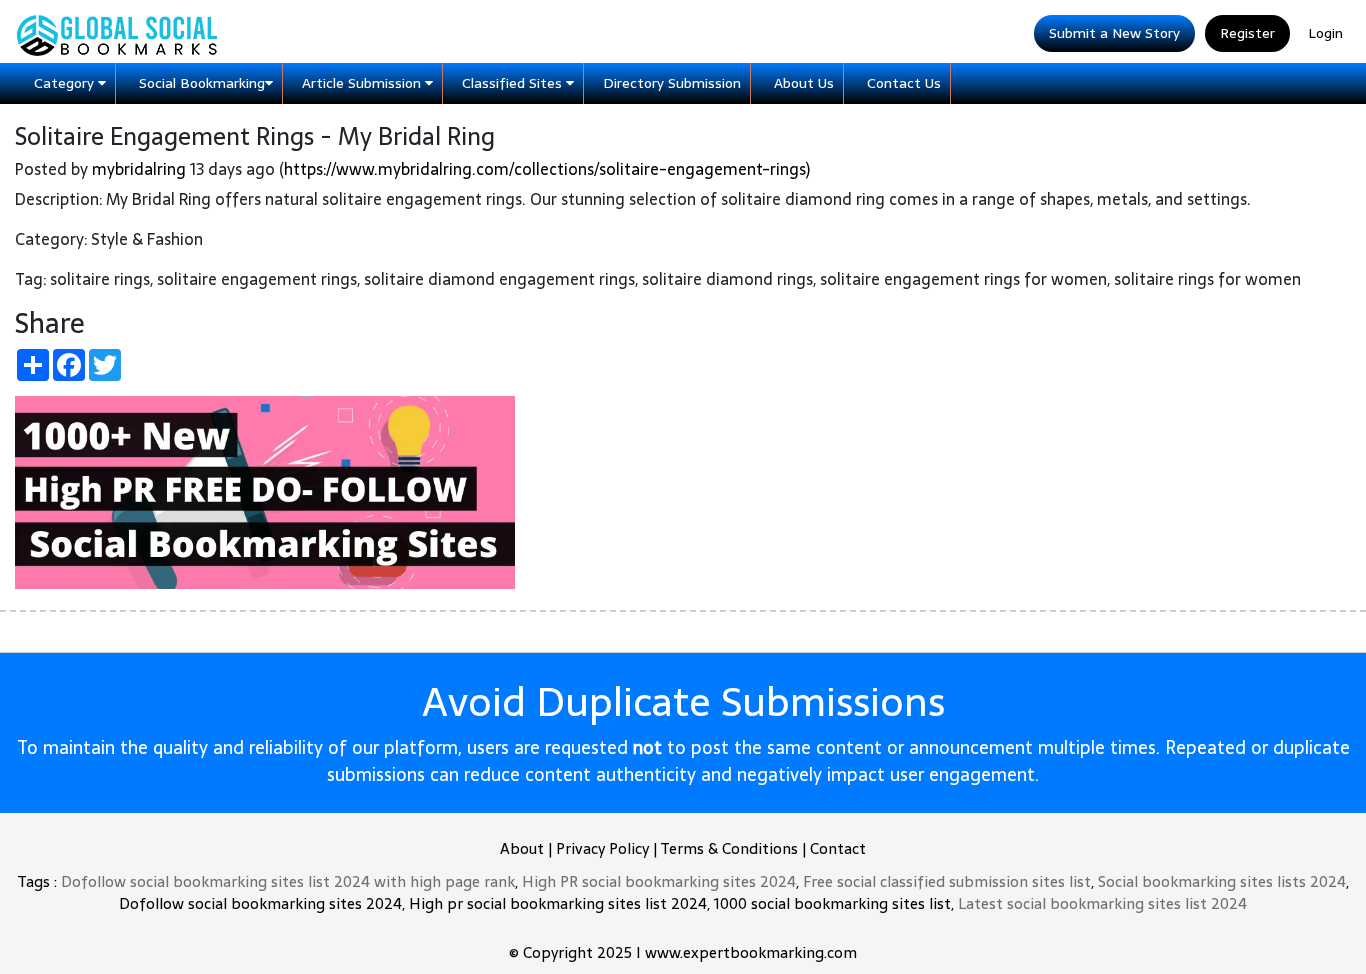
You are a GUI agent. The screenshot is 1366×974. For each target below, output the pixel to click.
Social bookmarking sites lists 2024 (1222, 881)
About (522, 848)
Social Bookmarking (202, 83)
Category (66, 83)
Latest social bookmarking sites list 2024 (1102, 903)
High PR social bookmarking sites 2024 (659, 881)
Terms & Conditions (729, 848)
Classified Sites (514, 83)
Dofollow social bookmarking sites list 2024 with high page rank (288, 881)
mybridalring (139, 169)
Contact (838, 848)
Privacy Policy (602, 848)
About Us (804, 83)
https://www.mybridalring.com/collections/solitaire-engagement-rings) (547, 169)
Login (1325, 33)
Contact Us (904, 83)
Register (1247, 33)
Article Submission (363, 83)
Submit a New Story (1114, 33)
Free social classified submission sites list (947, 881)
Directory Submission (672, 83)
